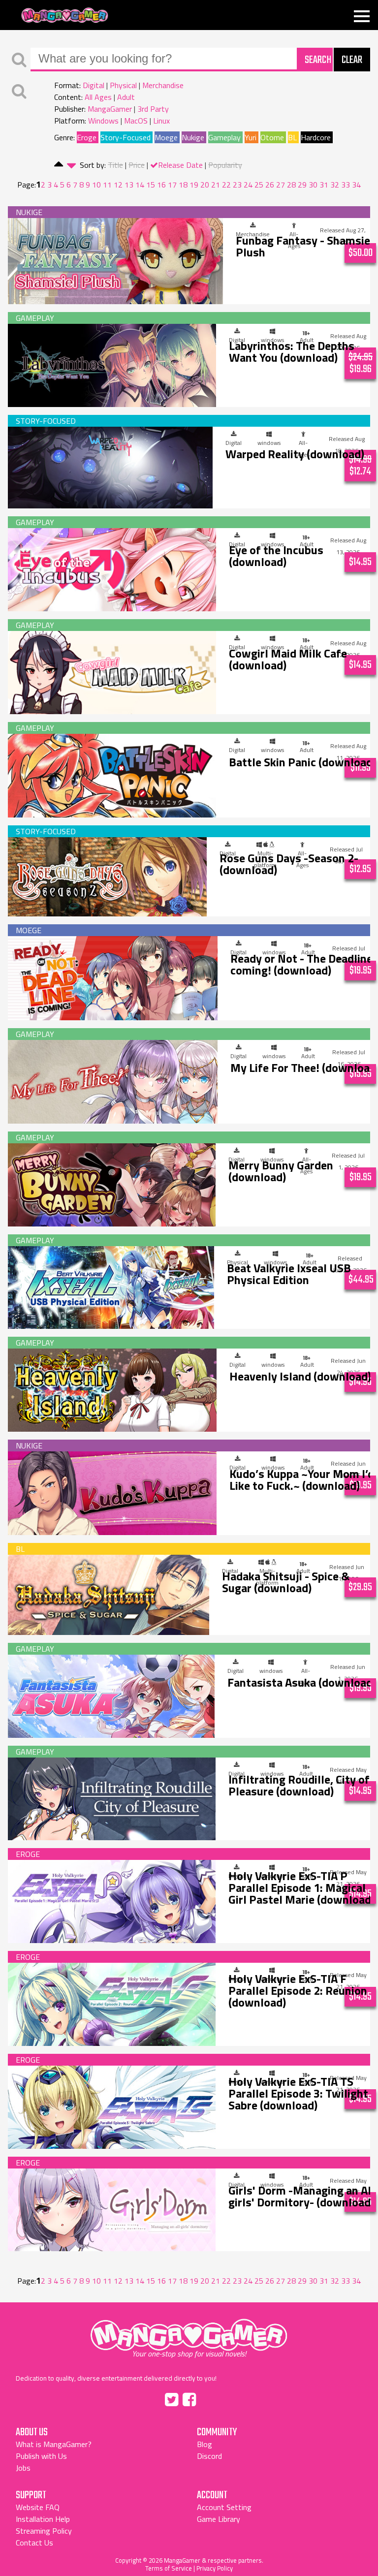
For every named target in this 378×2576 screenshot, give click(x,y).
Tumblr (210, 2398)
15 (151, 185)
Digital (94, 85)
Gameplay (224, 137)
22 (226, 185)
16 (161, 185)
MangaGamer (65, 16)
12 (118, 185)
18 (183, 185)
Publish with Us (41, 2456)
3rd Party (153, 109)
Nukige (193, 137)
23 (237, 185)
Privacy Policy (215, 2568)
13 (129, 185)
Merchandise (163, 85)
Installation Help (43, 2519)
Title (115, 165)
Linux (161, 121)
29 (302, 185)
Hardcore (316, 137)
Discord (209, 2456)
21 (216, 185)
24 (248, 185)
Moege (166, 137)
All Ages (98, 97)
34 (356, 185)
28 (291, 185)
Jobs (23, 2468)
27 (281, 185)
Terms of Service (169, 2568)
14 (140, 185)
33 (346, 185)
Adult (126, 97)
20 (205, 185)
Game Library (219, 2519)
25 (259, 185)
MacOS (136, 121)
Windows (103, 121)
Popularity (225, 165)
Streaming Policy (44, 2531)
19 (194, 185)
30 (313, 185)
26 (270, 185)
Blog (205, 2444)
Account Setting (224, 2507)
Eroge (87, 137)
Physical (123, 85)
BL (292, 137)
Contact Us (34, 2543)
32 (335, 185)
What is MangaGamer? (54, 2444)
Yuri (251, 137)
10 (96, 185)
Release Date (180, 165)
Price (137, 165)
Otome (272, 137)
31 (324, 185)
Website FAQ (38, 2507)
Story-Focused (126, 137)
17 (172, 185)
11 (107, 185)
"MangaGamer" (189, 2335)
